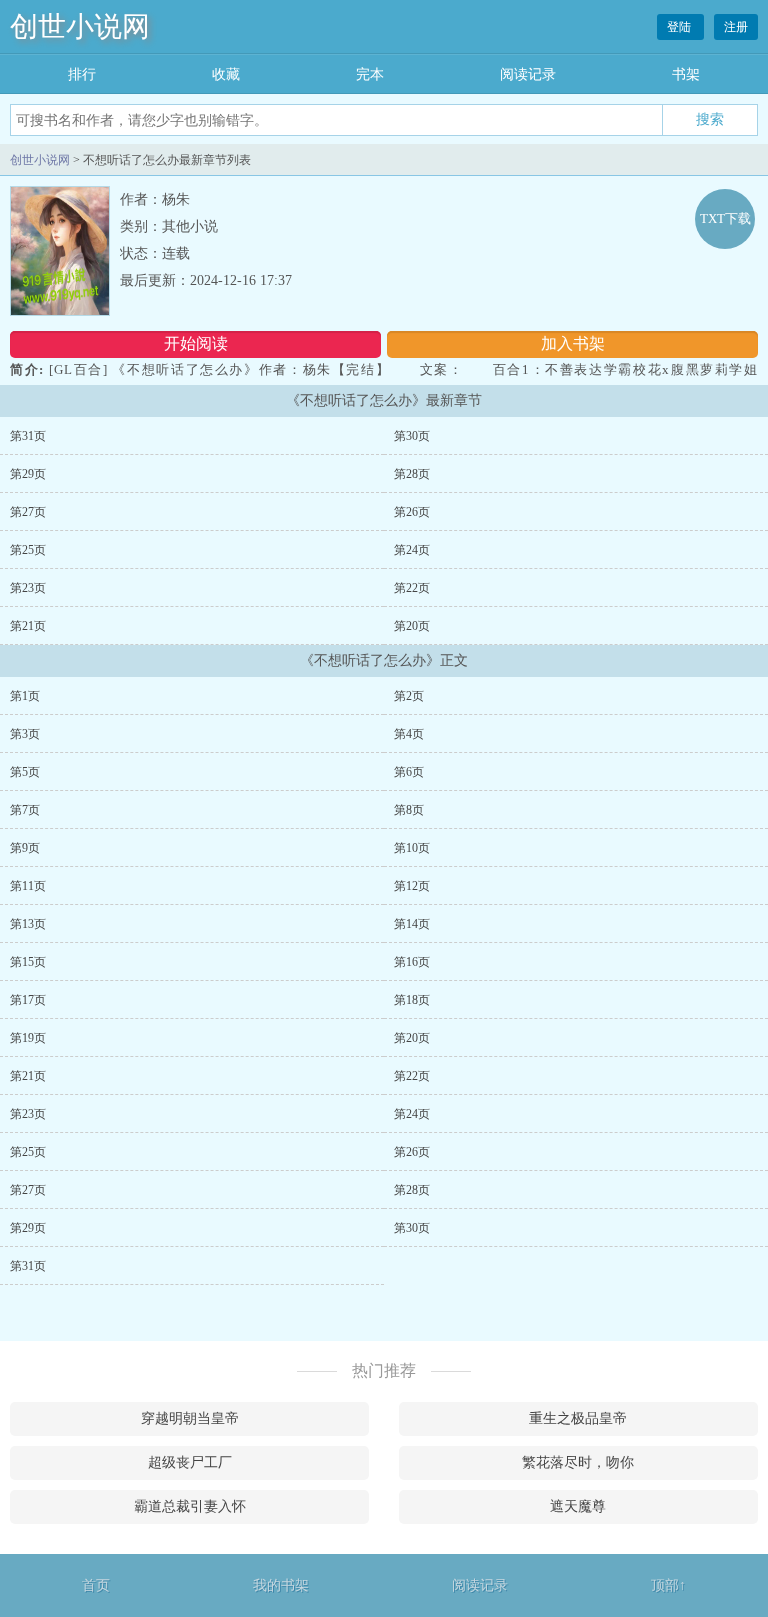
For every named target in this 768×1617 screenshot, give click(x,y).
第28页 (412, 474)
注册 (736, 27)
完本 (370, 74)
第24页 (412, 550)
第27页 (28, 512)
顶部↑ (668, 1585)
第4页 (409, 734)
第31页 (28, 436)
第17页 (28, 1000)
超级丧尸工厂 (190, 1462)
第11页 (28, 886)
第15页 (28, 962)
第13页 (28, 924)
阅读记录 (528, 74)
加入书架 (573, 343)
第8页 (409, 810)
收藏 (226, 74)
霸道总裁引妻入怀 (190, 1506)
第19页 (28, 1038)
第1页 (25, 696)
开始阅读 (196, 343)
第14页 (412, 924)
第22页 (412, 588)
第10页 (412, 848)
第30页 (412, 436)
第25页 (28, 550)
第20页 (412, 626)
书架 (686, 74)
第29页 (28, 474)
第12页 (412, 886)
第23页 (28, 588)
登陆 (680, 27)
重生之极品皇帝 (578, 1418)
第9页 (25, 848)
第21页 (28, 626)
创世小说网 (80, 26)
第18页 (412, 1000)
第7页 (25, 810)
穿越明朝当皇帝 (190, 1418)
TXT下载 (725, 218)
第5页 (25, 772)
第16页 (412, 962)
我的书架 (281, 1585)
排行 (82, 74)
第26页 (412, 512)
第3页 (25, 734)
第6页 (409, 772)
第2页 (409, 696)
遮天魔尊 (578, 1506)
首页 (96, 1585)
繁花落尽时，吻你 (578, 1462)
